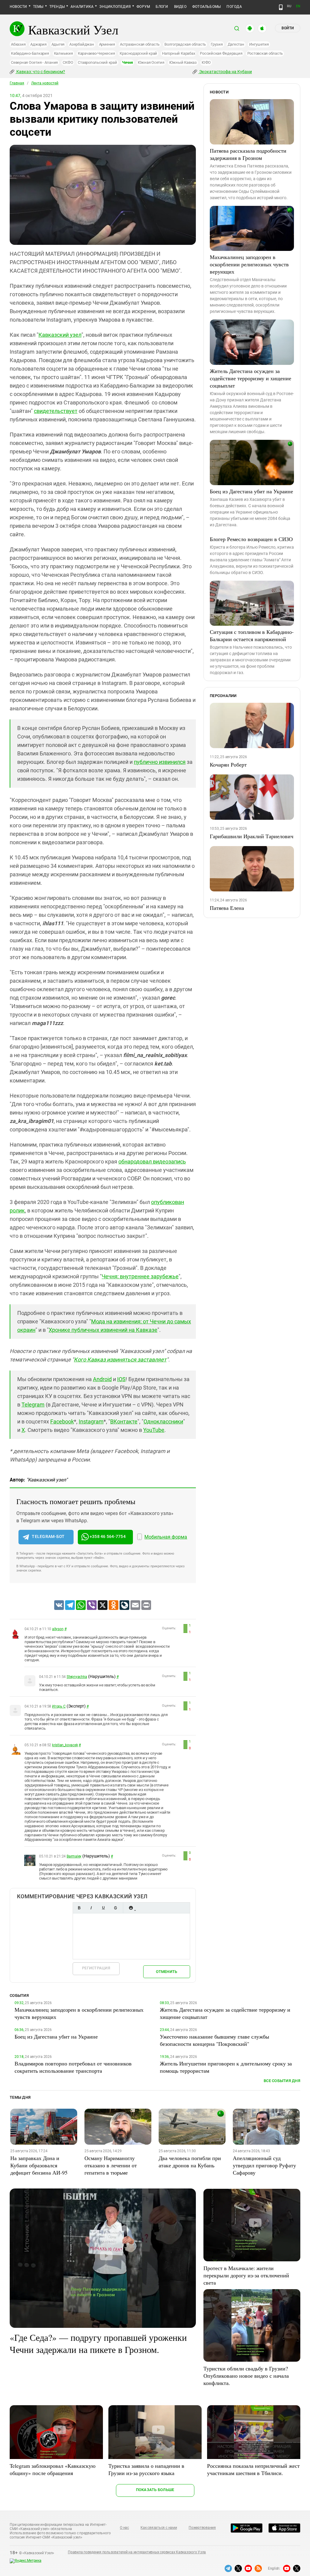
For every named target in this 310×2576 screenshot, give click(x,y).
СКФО (68, 62)
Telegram (33, 1405)
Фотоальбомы (207, 7)
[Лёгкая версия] (281, 7)
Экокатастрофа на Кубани (225, 72)
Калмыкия (63, 53)
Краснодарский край (138, 53)
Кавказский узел (60, 335)
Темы (38, 7)
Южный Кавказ (183, 62)
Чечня (127, 62)
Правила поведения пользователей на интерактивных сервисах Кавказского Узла (137, 2552)
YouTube (154, 1430)
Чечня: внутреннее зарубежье (140, 1276)
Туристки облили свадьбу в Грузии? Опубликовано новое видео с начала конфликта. (246, 2376)
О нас (124, 2528)
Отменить (167, 1972)
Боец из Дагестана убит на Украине (251, 491)
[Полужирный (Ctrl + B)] (79, 1908)
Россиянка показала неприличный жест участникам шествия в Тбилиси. (253, 2469)
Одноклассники (163, 1421)
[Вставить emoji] (131, 1908)
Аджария (38, 44)
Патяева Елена (227, 908)
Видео (180, 7)
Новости (18, 7)
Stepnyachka (77, 1677)
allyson (58, 1629)
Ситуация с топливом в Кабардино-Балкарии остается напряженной (252, 635)
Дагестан (236, 44)
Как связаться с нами (159, 2528)
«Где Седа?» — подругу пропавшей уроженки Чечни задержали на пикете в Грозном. (98, 2343)
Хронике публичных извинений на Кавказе (103, 1330)
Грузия (217, 44)
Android (102, 1379)
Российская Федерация (221, 53)
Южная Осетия (151, 62)
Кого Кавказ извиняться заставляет (120, 1359)
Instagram (91, 1421)
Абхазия (18, 44)
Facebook (62, 1421)
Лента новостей (45, 83)
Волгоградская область (185, 44)
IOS (121, 1379)
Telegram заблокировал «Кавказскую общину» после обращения (53, 2469)
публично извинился (160, 762)
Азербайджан (82, 44)
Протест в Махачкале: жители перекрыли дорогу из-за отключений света (246, 2275)
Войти (288, 28)
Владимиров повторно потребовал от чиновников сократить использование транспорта (73, 2067)
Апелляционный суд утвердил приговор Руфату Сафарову (264, 2165)
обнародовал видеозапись (152, 1161)
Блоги (162, 7)
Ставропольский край (97, 62)
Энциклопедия (115, 7)
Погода (234, 7)
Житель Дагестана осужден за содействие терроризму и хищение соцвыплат (251, 378)
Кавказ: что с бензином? (40, 72)
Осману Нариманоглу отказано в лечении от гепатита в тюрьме (111, 2165)
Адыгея (58, 44)
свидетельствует (56, 411)
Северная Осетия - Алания (34, 62)
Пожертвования (202, 2528)
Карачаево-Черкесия (96, 53)
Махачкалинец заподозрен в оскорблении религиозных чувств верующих (249, 264)
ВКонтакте (124, 1421)
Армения (107, 44)
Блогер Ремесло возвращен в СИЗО (251, 539)
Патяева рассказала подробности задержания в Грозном (248, 154)
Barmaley (74, 1856)
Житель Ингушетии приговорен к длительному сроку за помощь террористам (226, 2067)
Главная (17, 83)
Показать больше (155, 2490)
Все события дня (282, 2081)
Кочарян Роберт (228, 764)
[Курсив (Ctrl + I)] (91, 1908)
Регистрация (96, 1968)
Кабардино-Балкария (30, 53)
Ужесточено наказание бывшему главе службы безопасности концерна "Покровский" (214, 2040)
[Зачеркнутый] (115, 1908)
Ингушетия (259, 44)
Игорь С (59, 1706)
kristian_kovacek (65, 1745)
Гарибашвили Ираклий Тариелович (252, 836)
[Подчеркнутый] (103, 1908)
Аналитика (82, 7)
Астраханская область (140, 44)
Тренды (57, 7)
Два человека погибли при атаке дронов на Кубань (190, 2162)
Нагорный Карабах (178, 53)
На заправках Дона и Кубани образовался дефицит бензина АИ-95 (39, 2165)
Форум (143, 7)
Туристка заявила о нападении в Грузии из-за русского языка (146, 2469)
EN (298, 6)
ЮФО (206, 62)
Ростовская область (265, 53)
